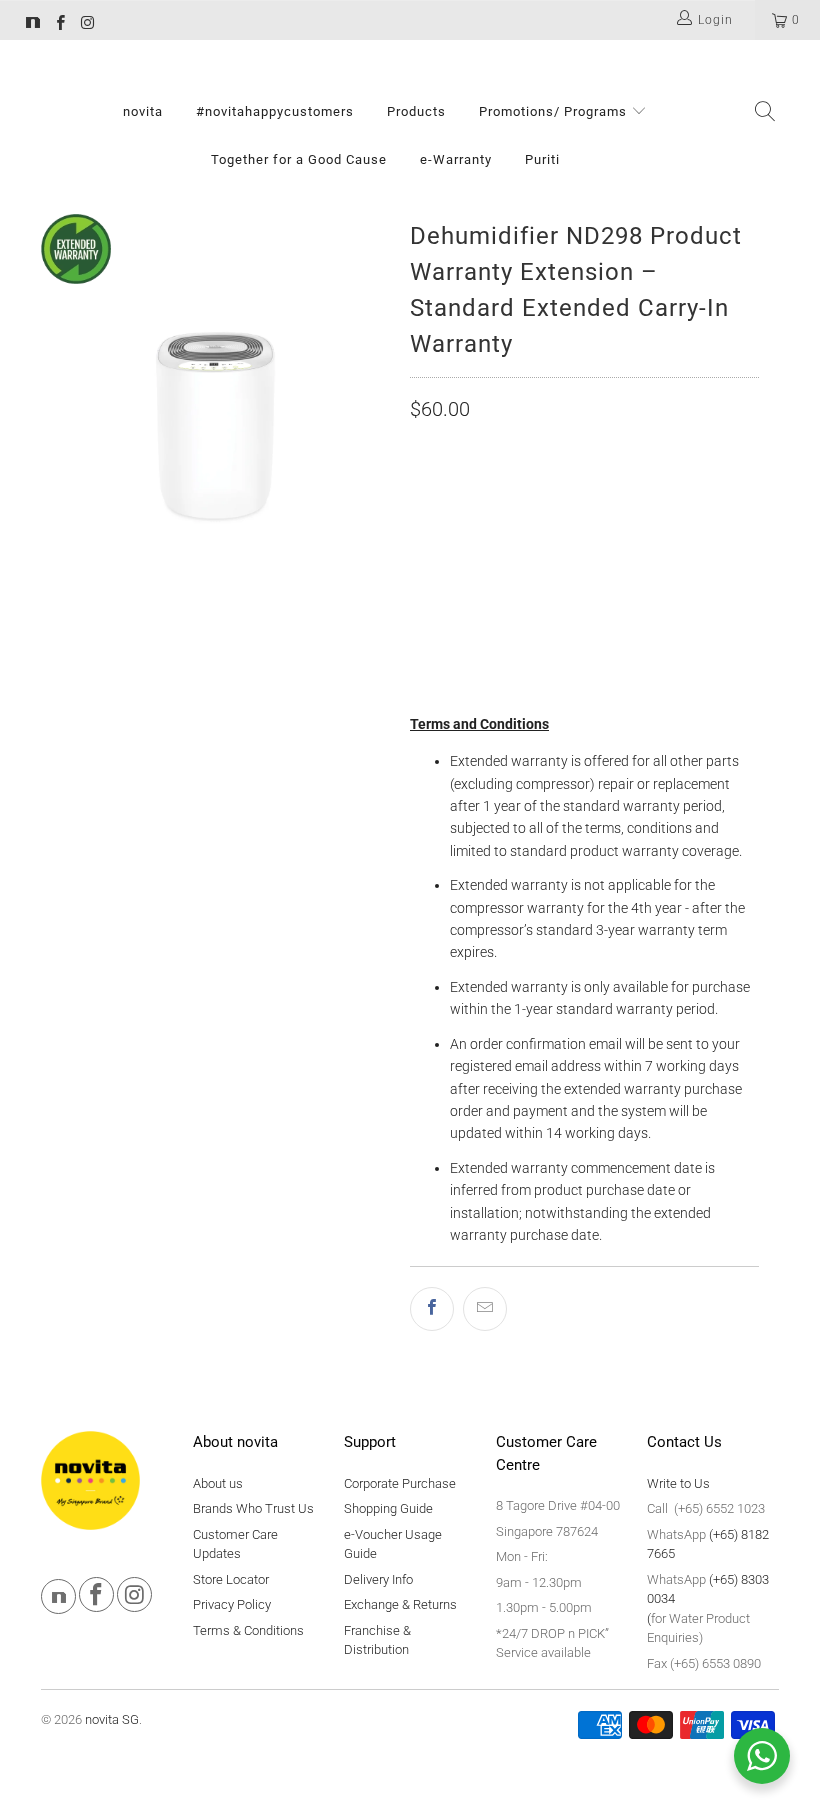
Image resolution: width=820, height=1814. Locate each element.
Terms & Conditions (248, 1630)
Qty (422, 621)
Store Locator (231, 1579)
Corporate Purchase (400, 1483)
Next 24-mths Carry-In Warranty (533, 566)
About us (218, 1483)
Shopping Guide (388, 1508)
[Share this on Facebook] (432, 1309)
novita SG (112, 1719)
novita (143, 111)
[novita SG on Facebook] (59, 25)
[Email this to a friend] (485, 1309)
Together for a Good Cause (299, 159)
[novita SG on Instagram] (86, 25)
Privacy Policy (232, 1604)
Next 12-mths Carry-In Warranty (533, 516)
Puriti (542, 159)
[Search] (765, 113)
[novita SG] (33, 25)
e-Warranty (456, 159)
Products (416, 111)
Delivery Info (378, 1579)
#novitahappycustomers (275, 111)
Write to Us (678, 1483)
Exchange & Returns (400, 1604)
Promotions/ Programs (555, 111)
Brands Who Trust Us (253, 1508)
